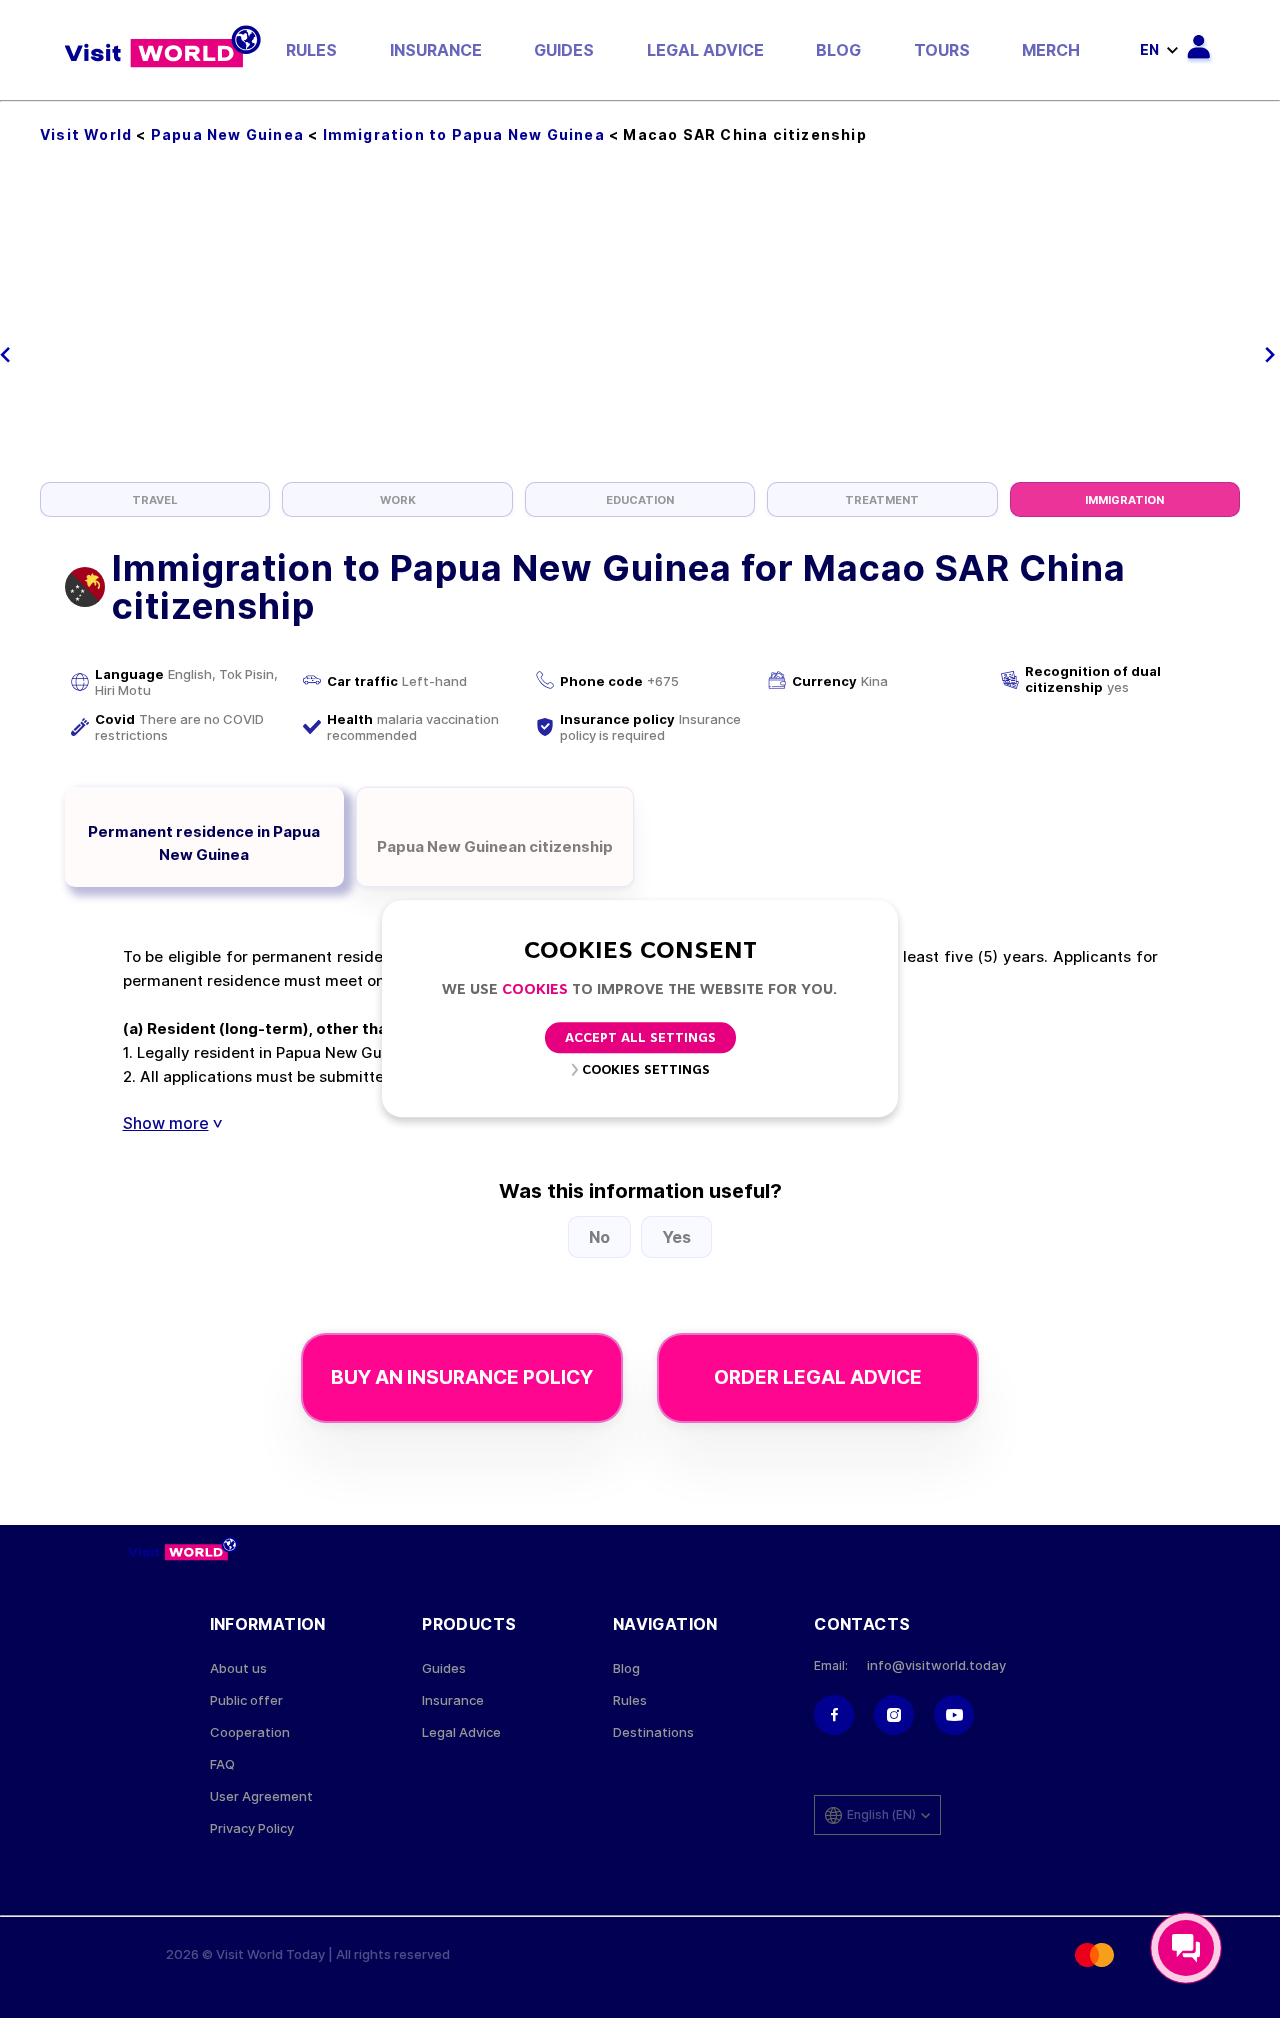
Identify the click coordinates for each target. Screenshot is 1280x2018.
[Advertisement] (640, 332)
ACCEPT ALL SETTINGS (640, 1039)
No (599, 1237)
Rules (311, 50)
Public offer (246, 1700)
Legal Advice (705, 50)
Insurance (436, 50)
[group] (155, 499)
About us (238, 1668)
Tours (942, 50)
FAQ (222, 1764)
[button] (5, 355)
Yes (676, 1237)
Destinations (653, 1732)
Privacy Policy (252, 1828)
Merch (1051, 50)
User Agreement (261, 1796)
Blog (838, 50)
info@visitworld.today (936, 1665)
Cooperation (250, 1732)
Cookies (535, 990)
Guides (564, 50)
